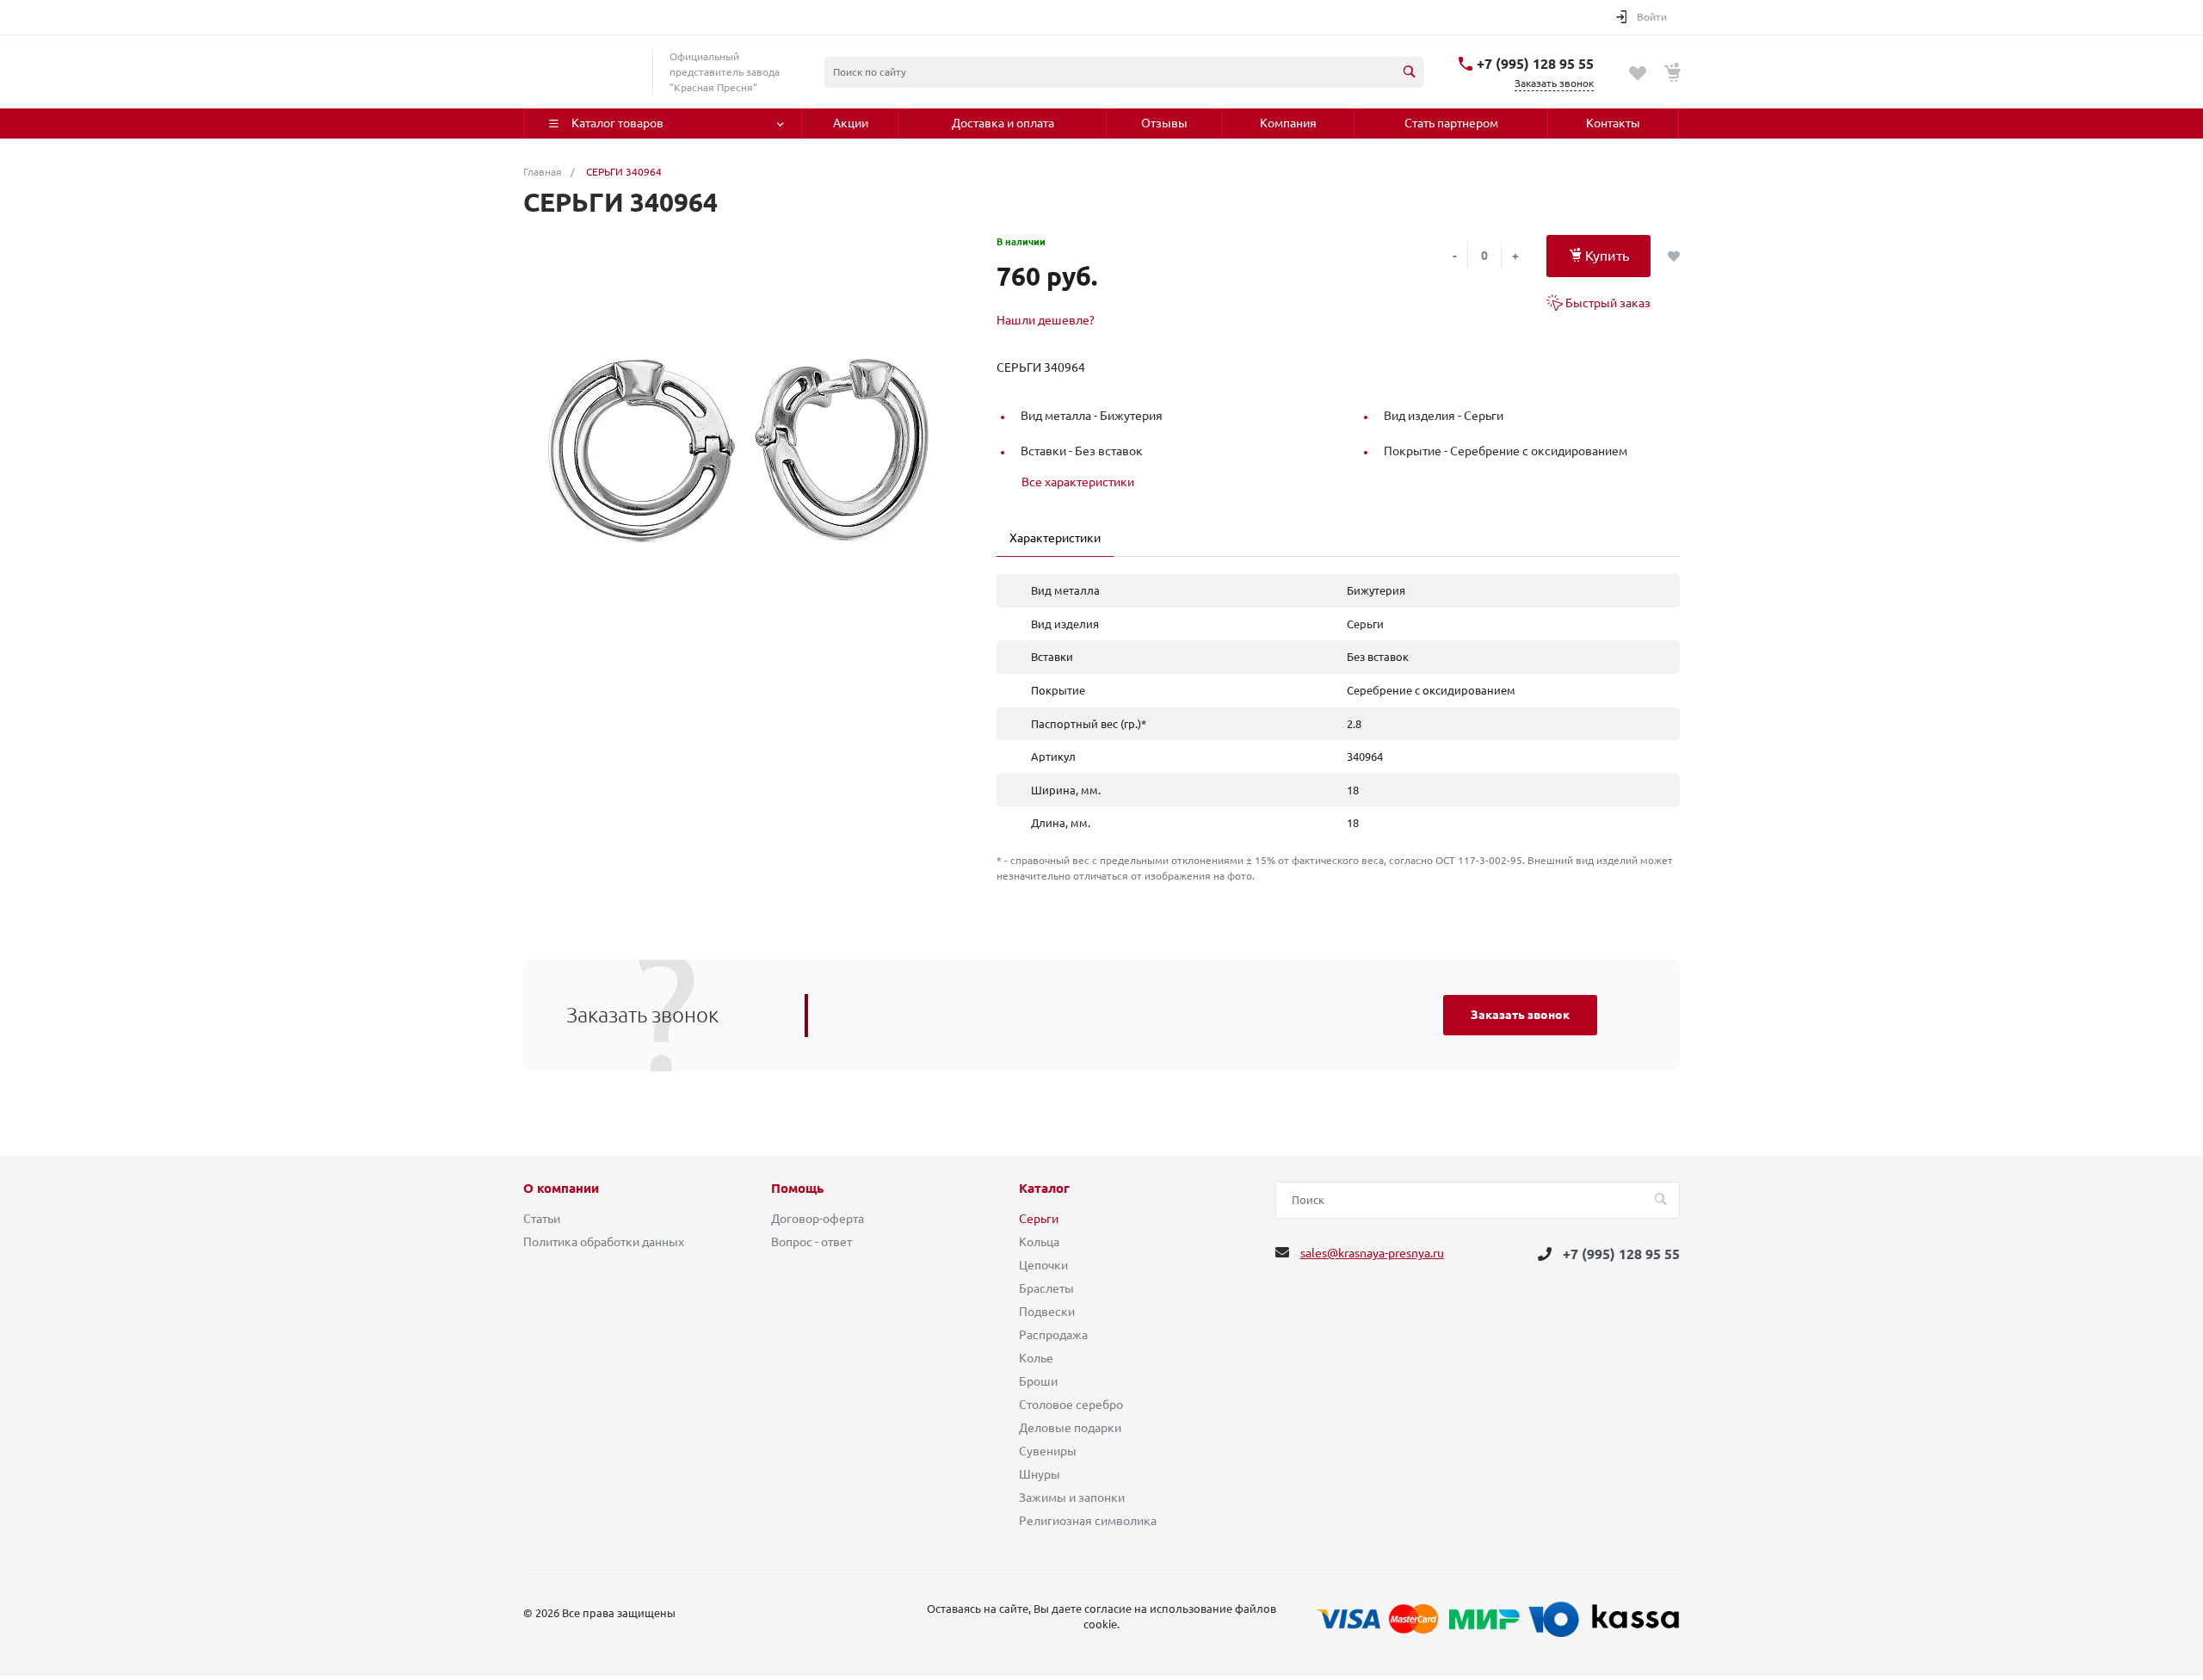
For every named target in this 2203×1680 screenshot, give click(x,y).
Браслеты (1046, 1288)
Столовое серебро (1071, 1405)
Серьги (1039, 1219)
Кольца (1039, 1242)
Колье (1036, 1358)
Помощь (797, 1189)
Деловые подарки (1070, 1428)
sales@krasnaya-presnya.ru (1372, 1253)
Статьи (542, 1219)
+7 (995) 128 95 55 (1535, 64)
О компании (561, 1189)
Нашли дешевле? (1046, 320)
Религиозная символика (1088, 1521)
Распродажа (1053, 1335)
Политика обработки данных (604, 1242)
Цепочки (1043, 1265)
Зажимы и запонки (1072, 1498)
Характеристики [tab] (1055, 538)
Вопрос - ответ (811, 1242)
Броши (1038, 1381)
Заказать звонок (1520, 1015)
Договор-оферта (818, 1219)
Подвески (1047, 1312)
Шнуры (1040, 1474)
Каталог (1044, 1189)
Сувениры (1048, 1451)
